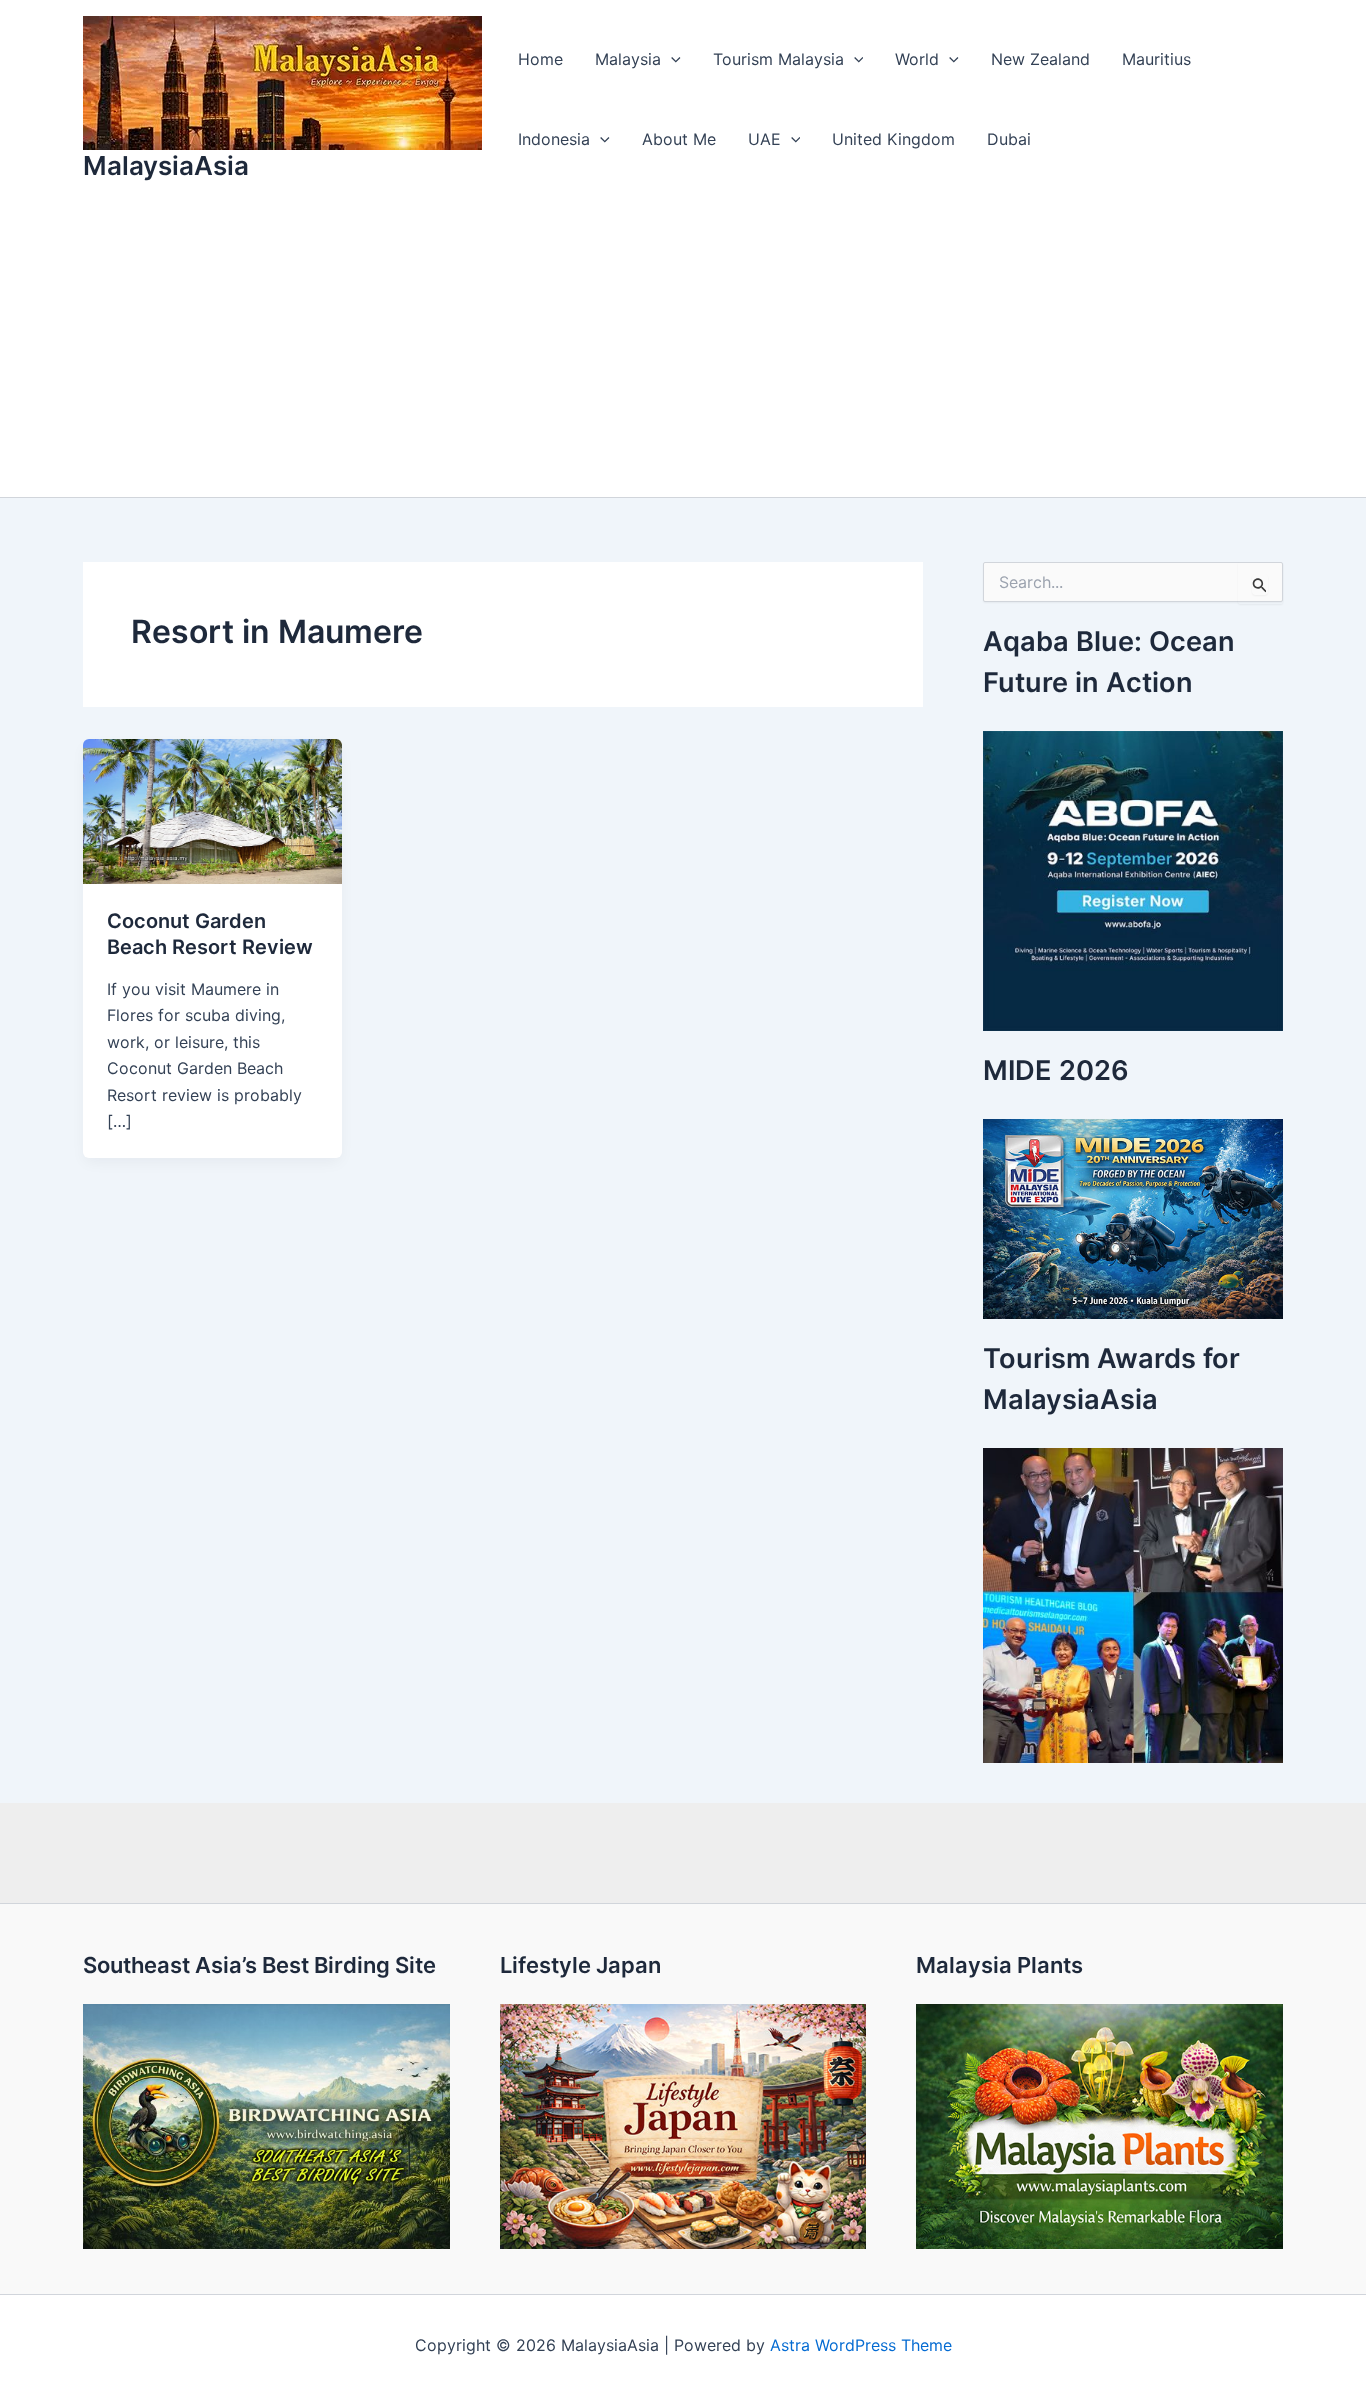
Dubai (1009, 139)
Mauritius (1156, 59)
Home (540, 59)
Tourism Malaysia (778, 59)
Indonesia (554, 139)
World (917, 59)
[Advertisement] (683, 347)
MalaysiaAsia (166, 165)
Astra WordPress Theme (861, 2345)
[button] (671, 59)
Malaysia (628, 59)
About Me (679, 139)
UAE (764, 139)
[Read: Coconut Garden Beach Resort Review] (212, 810)
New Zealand (1040, 59)
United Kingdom (893, 139)
